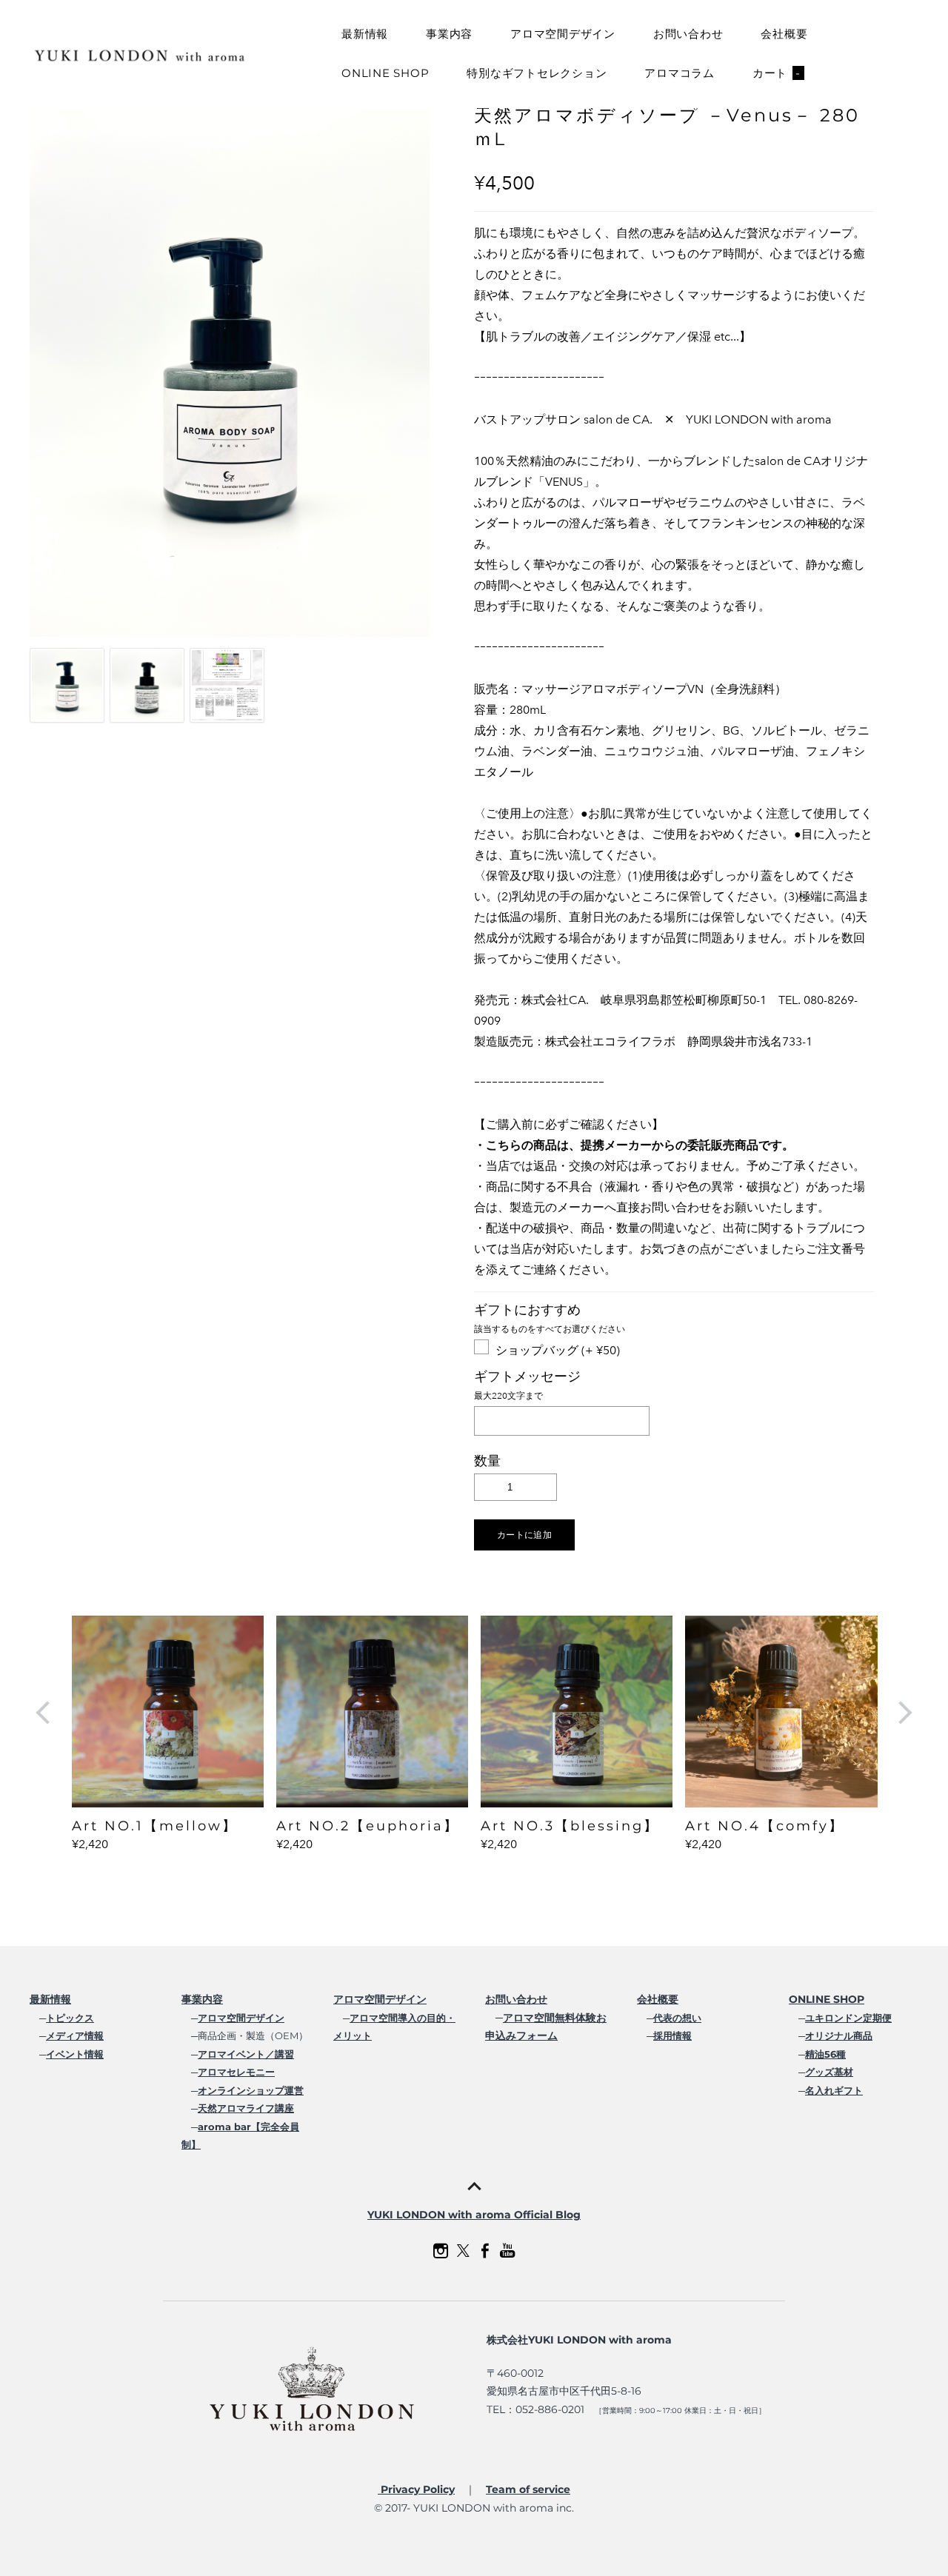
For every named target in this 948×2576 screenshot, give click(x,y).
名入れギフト (834, 2090)
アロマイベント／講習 (246, 2054)
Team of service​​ (528, 2489)
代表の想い (677, 2018)
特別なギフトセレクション (537, 73)
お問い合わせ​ (516, 1999)
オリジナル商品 (839, 2035)
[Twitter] (463, 2251)
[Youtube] (507, 2251)
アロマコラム (680, 73)
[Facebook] (485, 2251)
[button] (524, 1535)
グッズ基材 (829, 2072)
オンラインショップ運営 (251, 2090)
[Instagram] (441, 2251)
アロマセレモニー (236, 2072)
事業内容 (449, 34)
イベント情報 (75, 2054)
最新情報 (365, 34)
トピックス (70, 2018)
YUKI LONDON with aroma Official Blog (474, 2215)
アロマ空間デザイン (563, 34)
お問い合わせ (688, 34)
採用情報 (672, 2035)
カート (777, 73)
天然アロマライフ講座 (246, 2108)
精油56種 (825, 2054)
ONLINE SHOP (385, 73)
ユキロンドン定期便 (848, 2018)
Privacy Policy (416, 2489)
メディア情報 (75, 2035)
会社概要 (784, 34)
